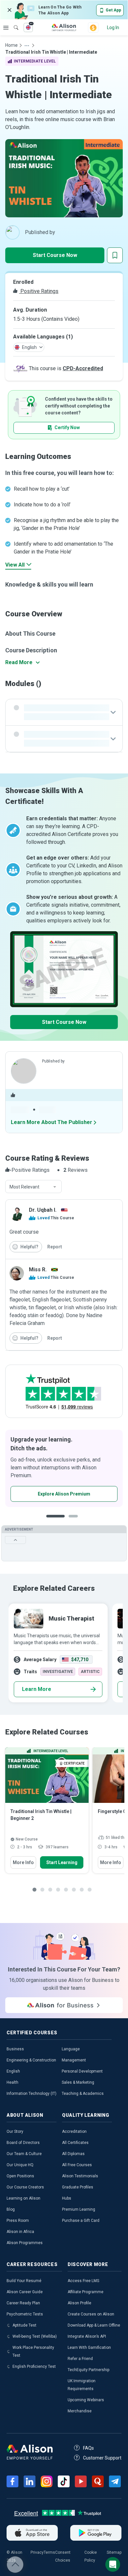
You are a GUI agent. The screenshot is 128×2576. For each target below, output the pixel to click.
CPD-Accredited (83, 368)
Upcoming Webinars (86, 2400)
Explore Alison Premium (64, 1494)
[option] (64, 1468)
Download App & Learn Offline (94, 2325)
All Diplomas (73, 2154)
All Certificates (75, 2143)
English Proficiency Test (34, 2367)
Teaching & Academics (83, 2094)
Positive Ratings (39, 291)
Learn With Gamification (89, 2348)
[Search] (13, 23)
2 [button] (75, 1521)
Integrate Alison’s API (87, 2336)
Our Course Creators (25, 2187)
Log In (113, 27)
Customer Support (102, 2458)
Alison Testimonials (80, 2176)
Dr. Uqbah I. (43, 1210)
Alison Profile (79, 2303)
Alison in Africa (20, 2232)
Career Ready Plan (23, 2303)
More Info (23, 1862)
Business (15, 2049)
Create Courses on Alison (91, 2314)
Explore (6, 27)
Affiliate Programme (85, 2292)
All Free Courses (77, 2165)
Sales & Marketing (78, 2082)
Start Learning (62, 1862)
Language (71, 2049)
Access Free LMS (83, 2281)
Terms (49, 2552)
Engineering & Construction (31, 2060)
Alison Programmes (25, 2243)
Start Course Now (55, 255)
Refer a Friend (80, 2359)
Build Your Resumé (24, 2281)
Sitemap (114, 2552)
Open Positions (20, 2176)
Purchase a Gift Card (81, 2221)
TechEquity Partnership (88, 2370)
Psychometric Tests (25, 2314)
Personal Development (82, 2071)
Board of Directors (23, 2143)
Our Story (15, 2132)
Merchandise (80, 2411)
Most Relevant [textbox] (24, 1187)
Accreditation (74, 2132)
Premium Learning (79, 2209)
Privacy (37, 2552)
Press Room (18, 2221)
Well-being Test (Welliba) (35, 2336)
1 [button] (55, 1521)
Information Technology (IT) (32, 2094)
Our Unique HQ (20, 2165)
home (11, 45)
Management (74, 2060)
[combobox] (33, 1187)
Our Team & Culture (24, 2154)
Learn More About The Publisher (52, 1122)
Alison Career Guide (25, 2292)
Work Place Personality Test (33, 2351)
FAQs (88, 2448)
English (13, 2071)
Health (12, 2082)
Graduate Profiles (78, 2187)
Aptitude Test (24, 2325)
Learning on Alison (23, 2198)
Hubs (67, 2198)
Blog (11, 2209)
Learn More (37, 1689)
